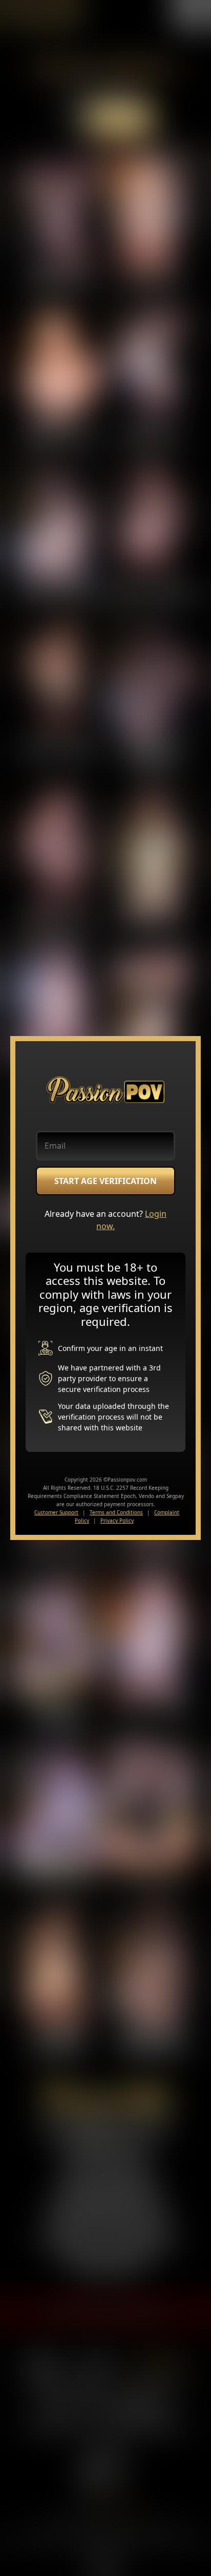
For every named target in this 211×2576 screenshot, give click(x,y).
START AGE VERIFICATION (105, 1181)
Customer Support (56, 1512)
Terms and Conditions (116, 1512)
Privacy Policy (117, 1521)
